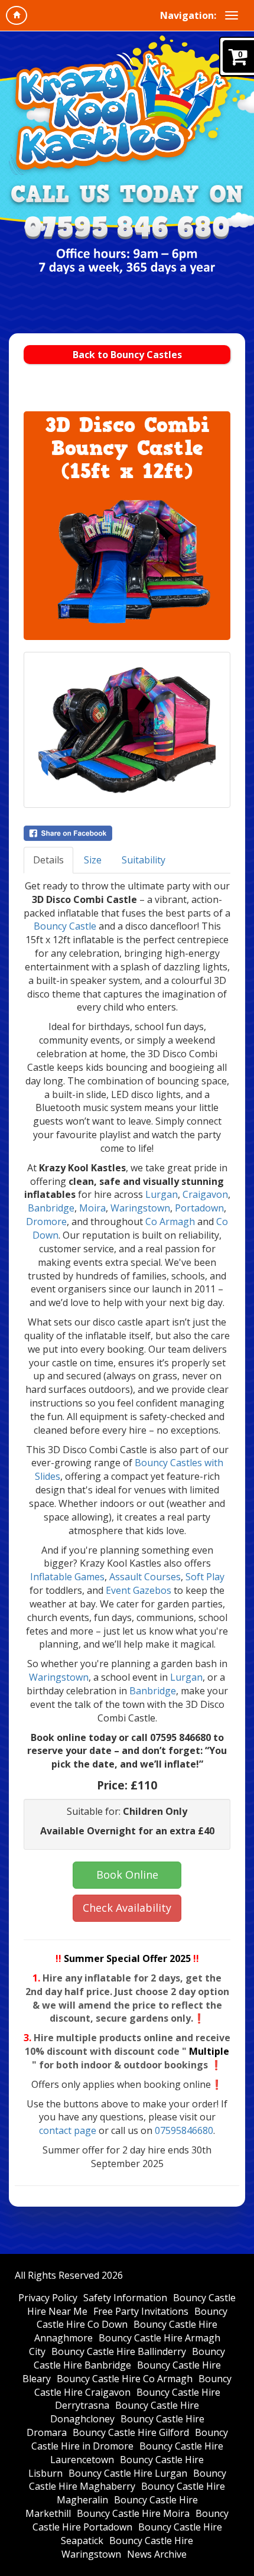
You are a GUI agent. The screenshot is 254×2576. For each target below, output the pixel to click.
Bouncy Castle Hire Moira (133, 2513)
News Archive (157, 2554)
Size (93, 860)
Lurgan (162, 1194)
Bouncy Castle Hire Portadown (131, 2520)
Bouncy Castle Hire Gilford (131, 2432)
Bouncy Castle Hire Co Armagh (125, 2379)
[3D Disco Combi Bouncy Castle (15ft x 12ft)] (127, 562)
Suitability (144, 860)
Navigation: (188, 15)
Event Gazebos (139, 1590)
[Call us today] (127, 228)
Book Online (127, 1875)
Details (48, 860)
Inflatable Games (67, 1577)
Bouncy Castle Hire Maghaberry (128, 2480)
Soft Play (205, 1577)
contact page (68, 2130)
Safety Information (125, 2298)
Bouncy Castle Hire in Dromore (130, 2439)
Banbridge (51, 1208)
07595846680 (184, 2130)
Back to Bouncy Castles (127, 355)
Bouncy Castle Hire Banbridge (130, 2358)
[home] (17, 15)
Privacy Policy (48, 2298)
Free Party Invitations (141, 2311)
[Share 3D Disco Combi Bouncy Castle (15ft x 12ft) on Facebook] (127, 833)
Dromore (46, 1222)
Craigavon (205, 1194)
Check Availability (127, 1908)
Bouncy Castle (65, 926)
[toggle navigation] (232, 15)
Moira (92, 1208)
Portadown (199, 1208)
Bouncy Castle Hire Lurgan (128, 2473)
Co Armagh (170, 1222)
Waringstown (140, 1208)
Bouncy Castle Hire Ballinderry (119, 2351)
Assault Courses (145, 1577)
